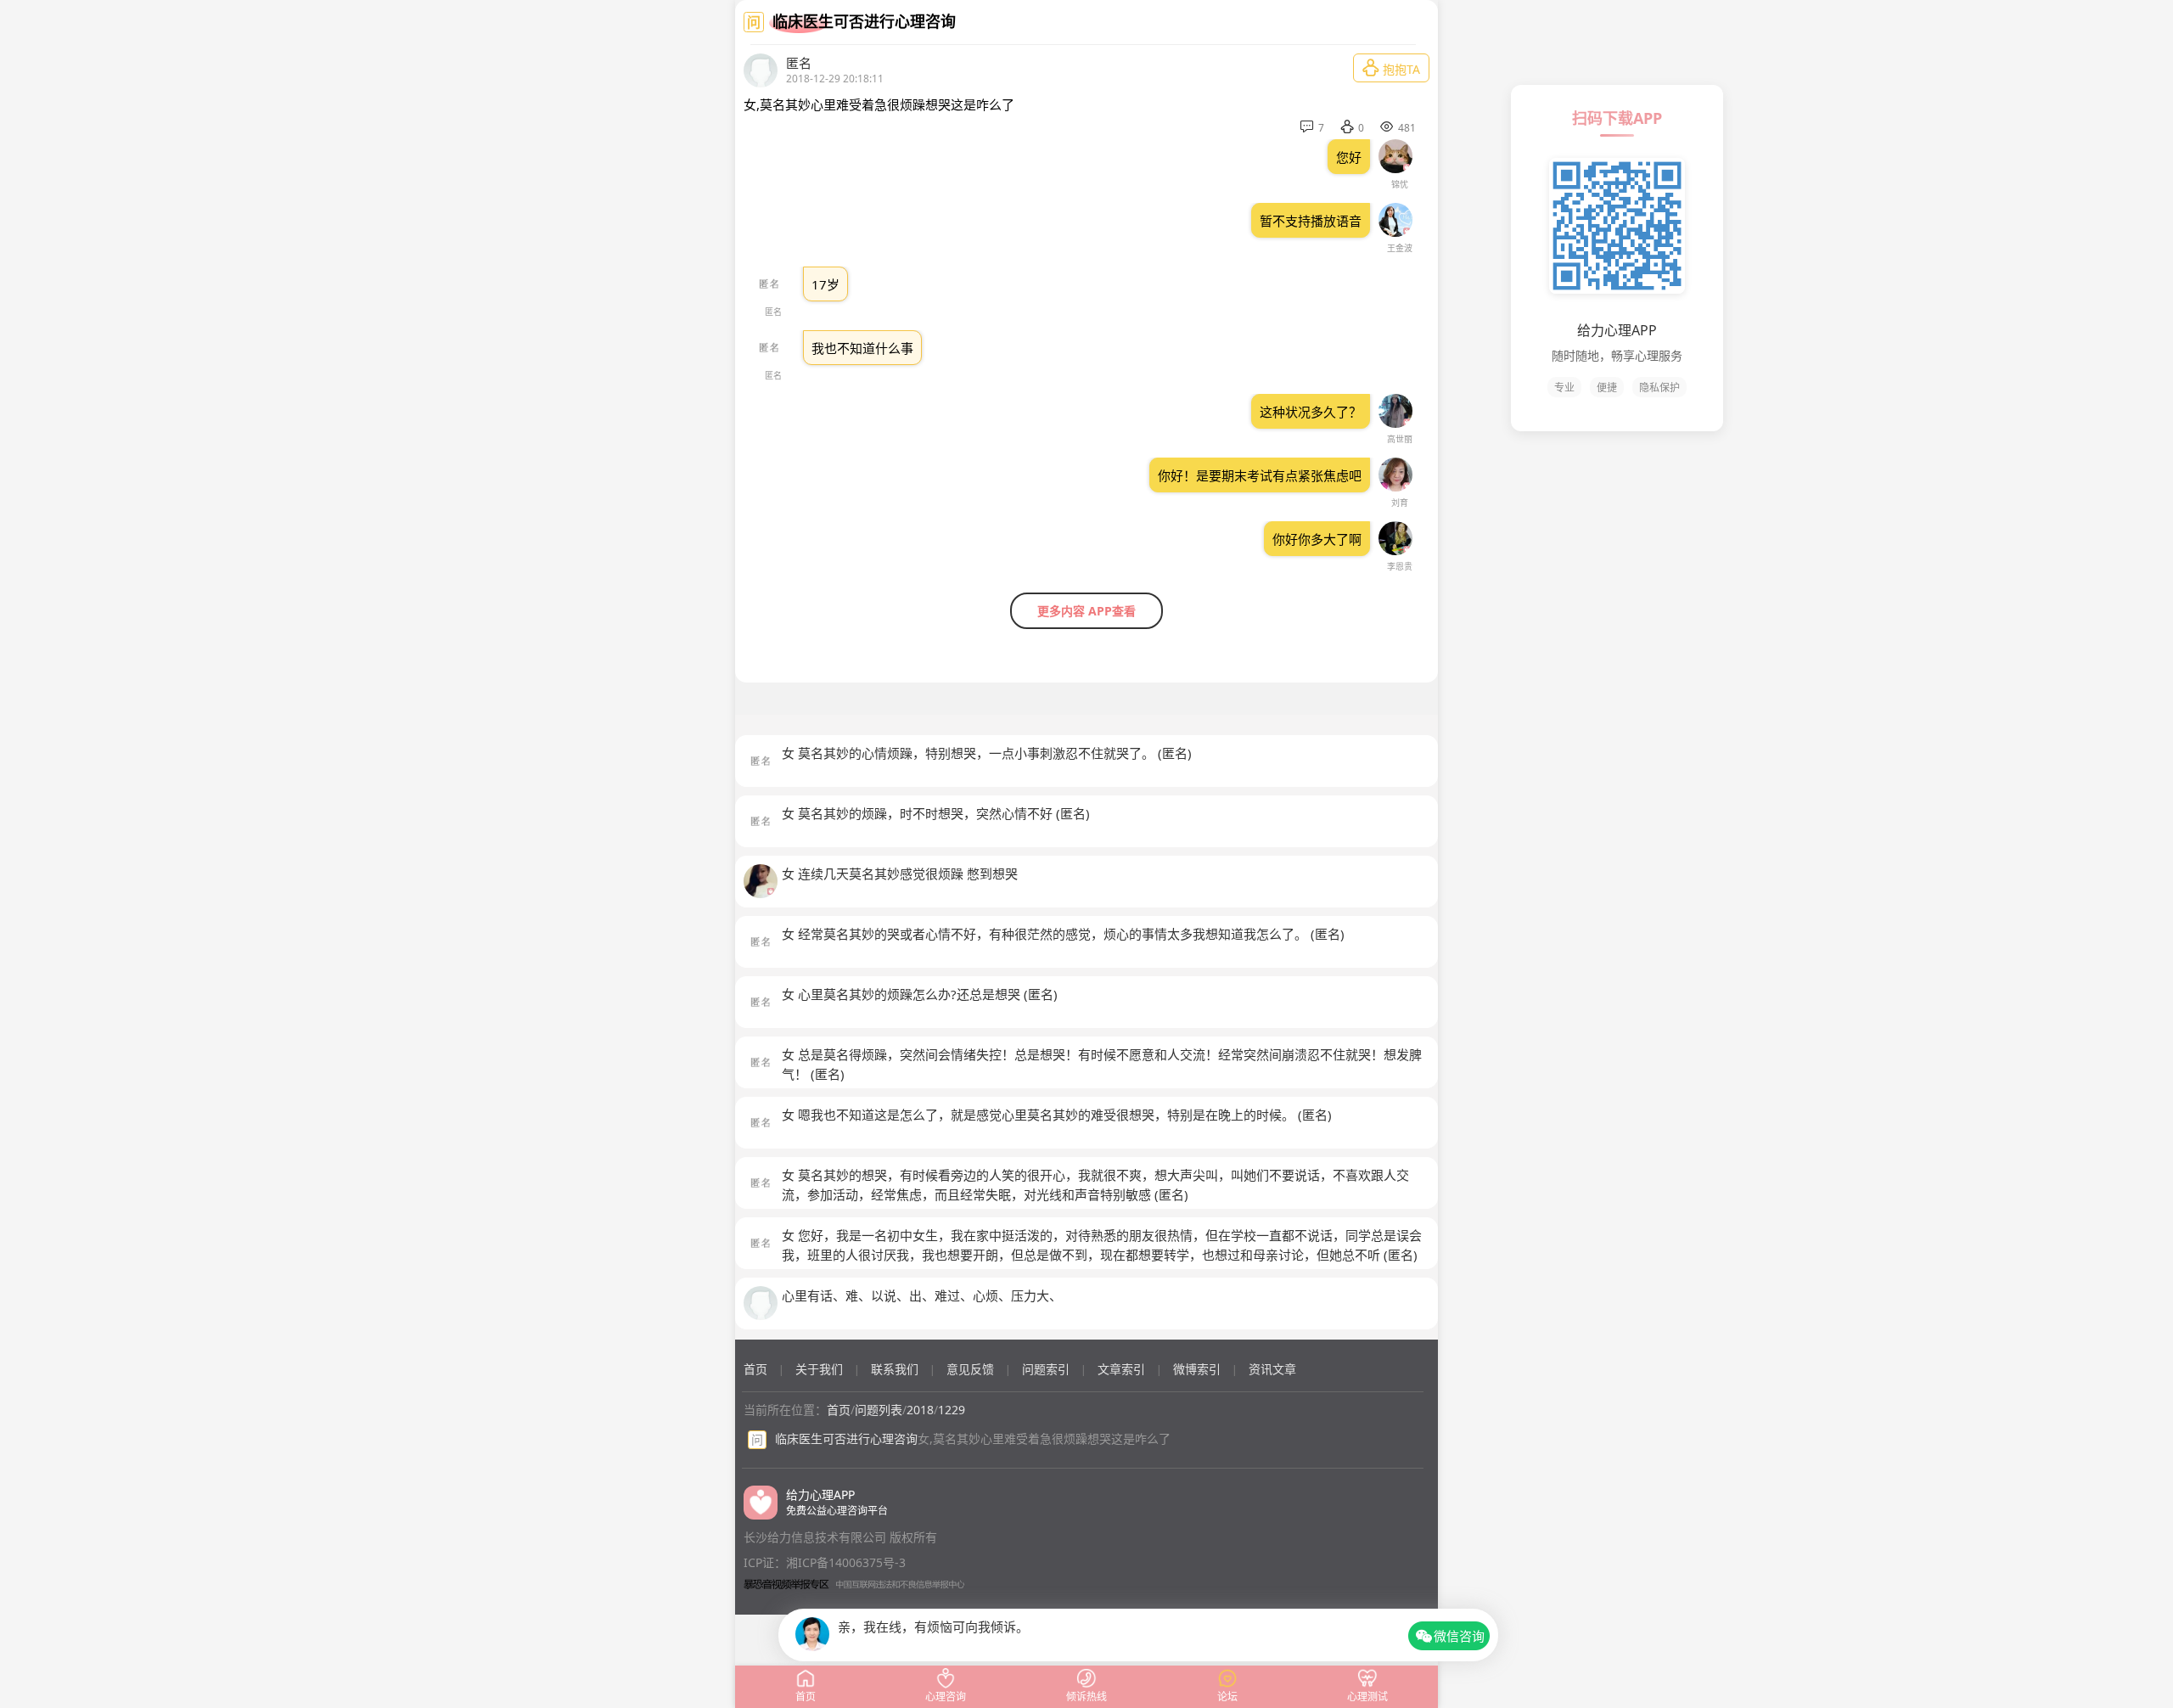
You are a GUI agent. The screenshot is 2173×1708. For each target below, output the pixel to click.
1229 (952, 1410)
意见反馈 (970, 1369)
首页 (755, 1369)
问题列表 (879, 1410)
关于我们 (819, 1369)
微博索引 (1197, 1369)
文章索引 (1121, 1369)
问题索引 (1046, 1369)
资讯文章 (1272, 1369)
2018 (920, 1410)
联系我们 (895, 1369)
